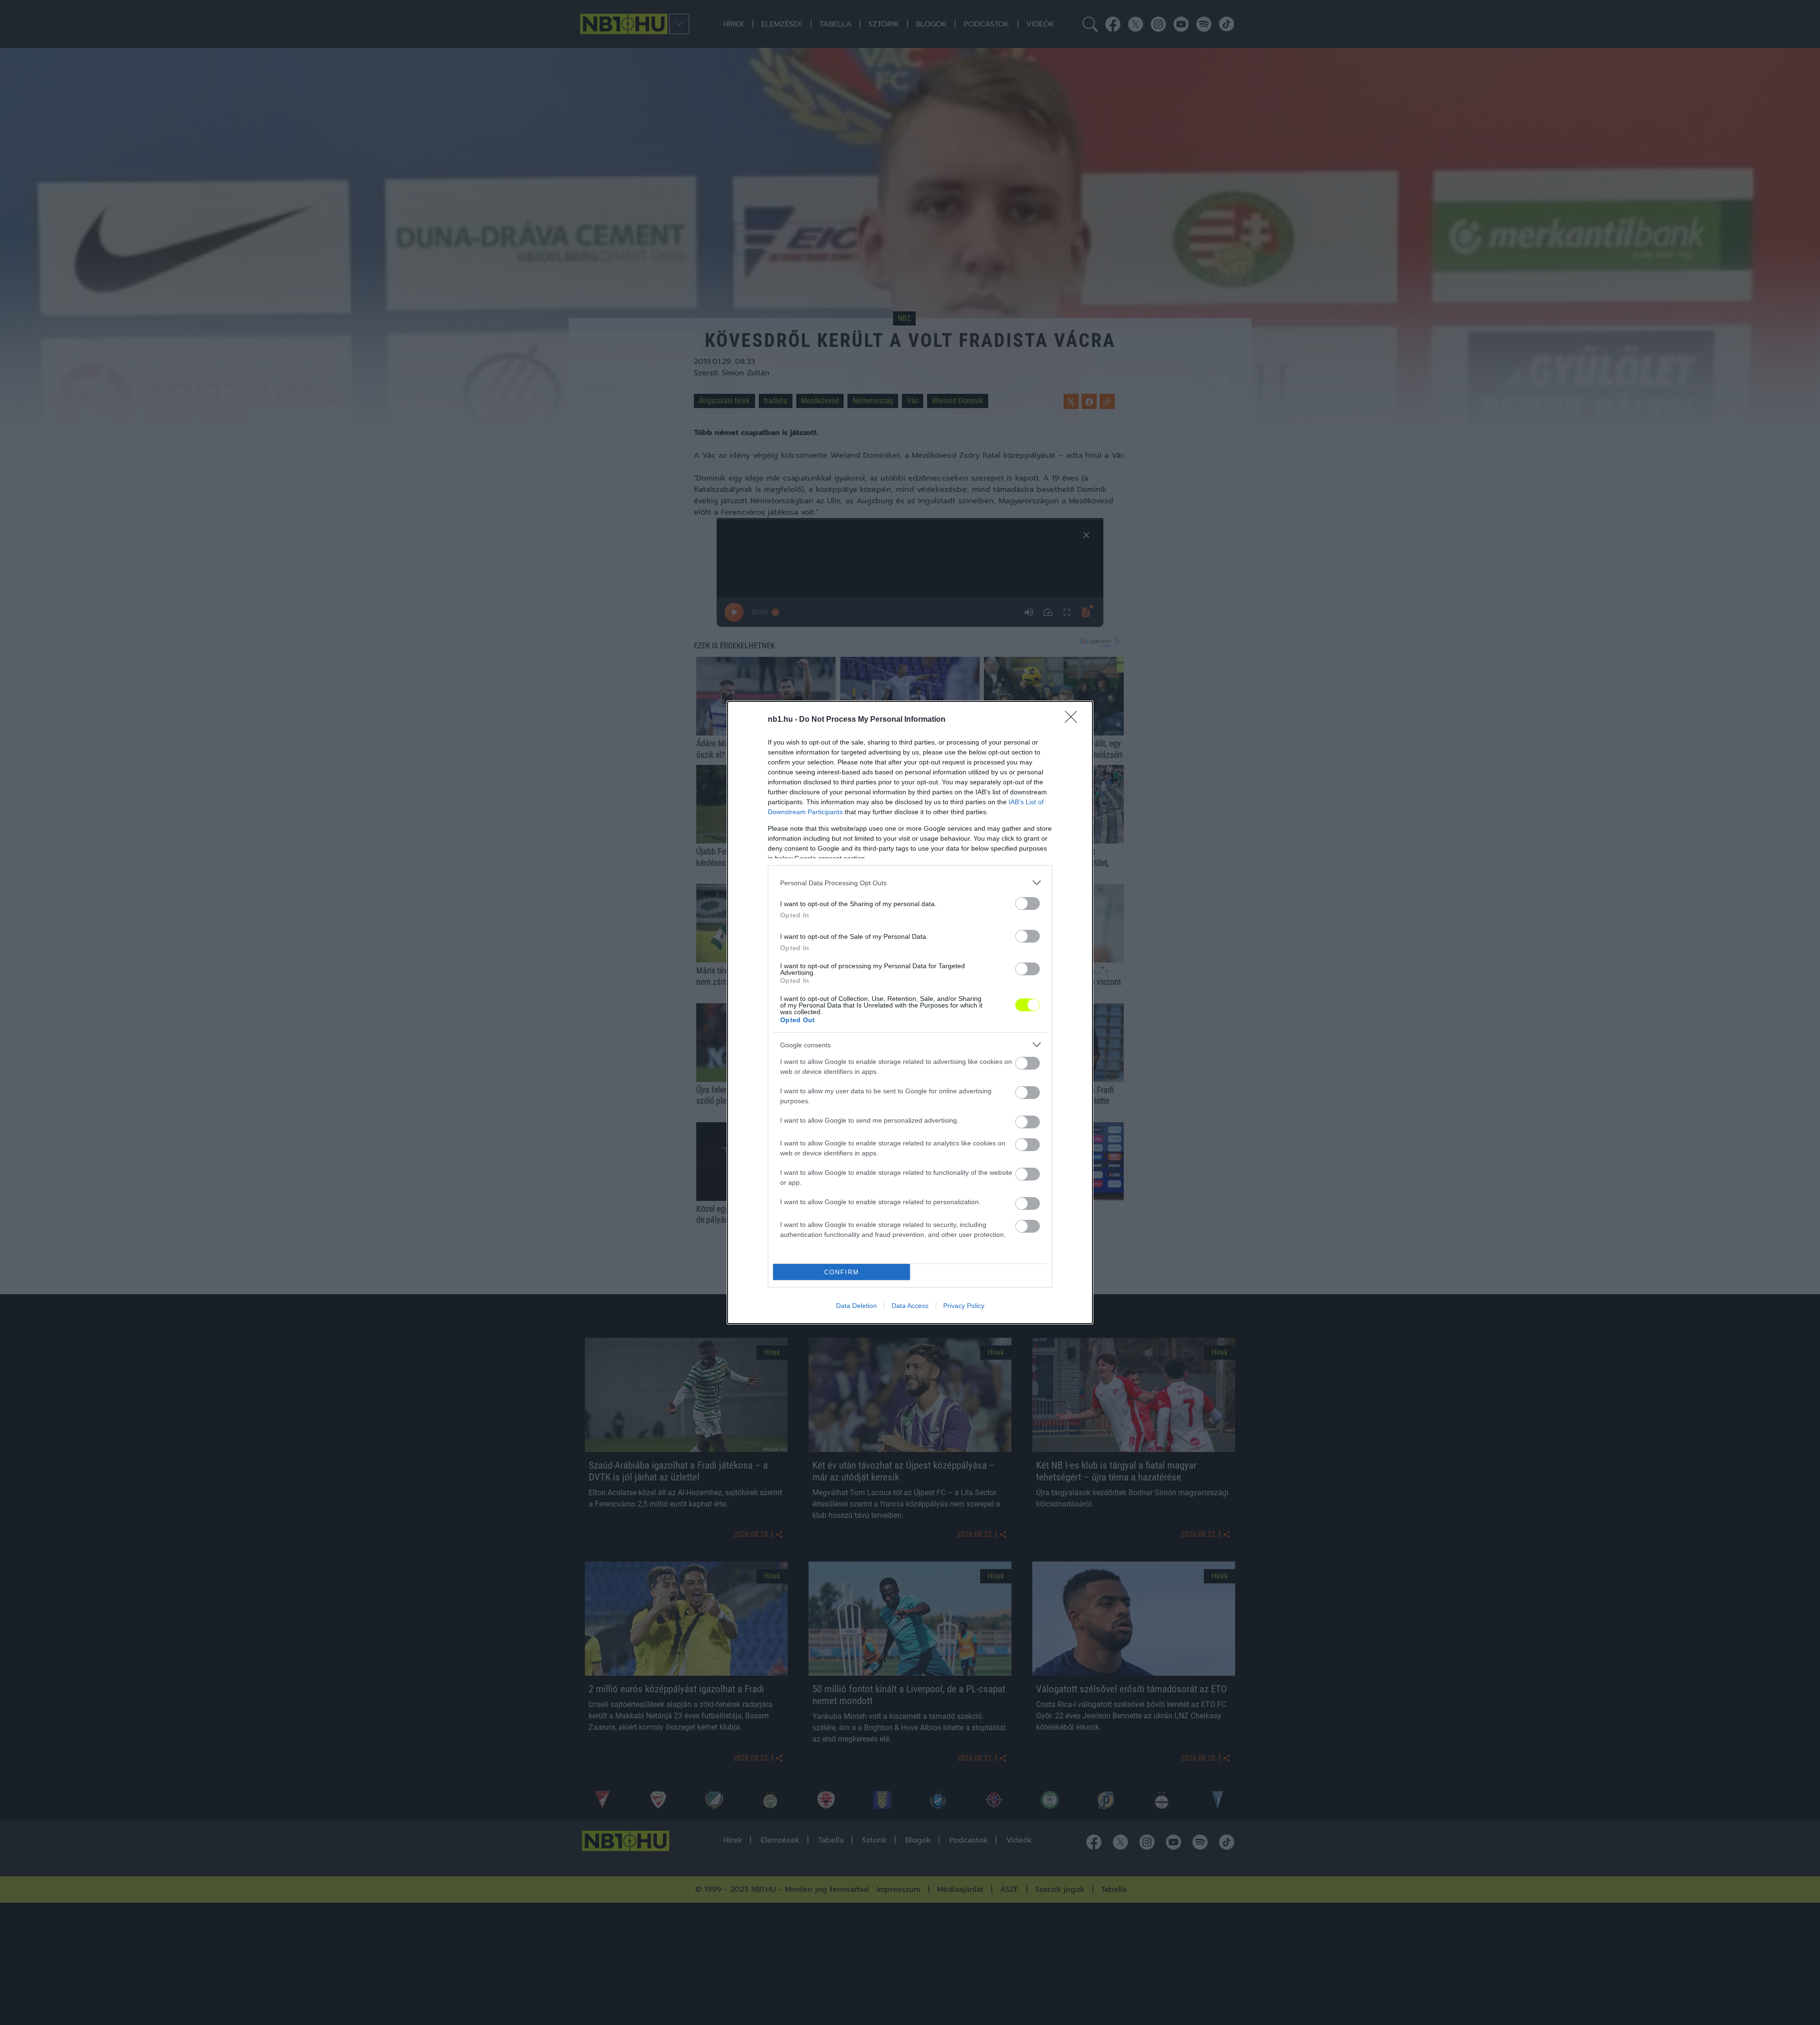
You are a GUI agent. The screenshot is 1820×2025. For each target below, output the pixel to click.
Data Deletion (856, 1306)
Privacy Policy (964, 1306)
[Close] (1074, 720)
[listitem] (910, 883)
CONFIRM (842, 1272)
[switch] (1028, 904)
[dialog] (910, 1012)
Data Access (910, 1306)
